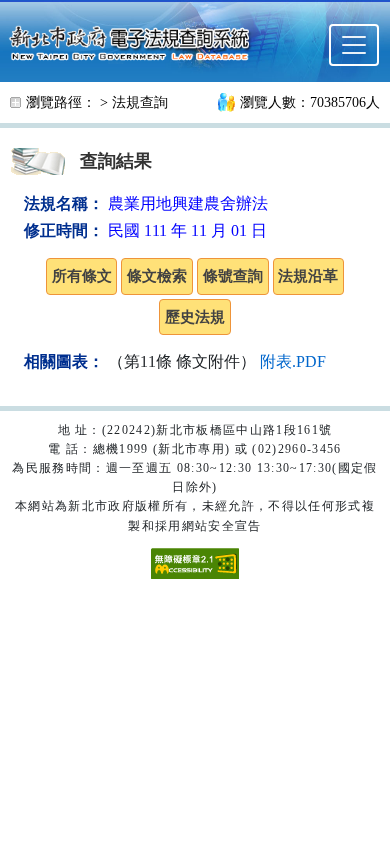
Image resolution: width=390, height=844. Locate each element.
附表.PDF (293, 361)
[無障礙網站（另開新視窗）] (195, 562)
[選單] (354, 45)
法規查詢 (140, 102)
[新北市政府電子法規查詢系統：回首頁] (135, 41)
